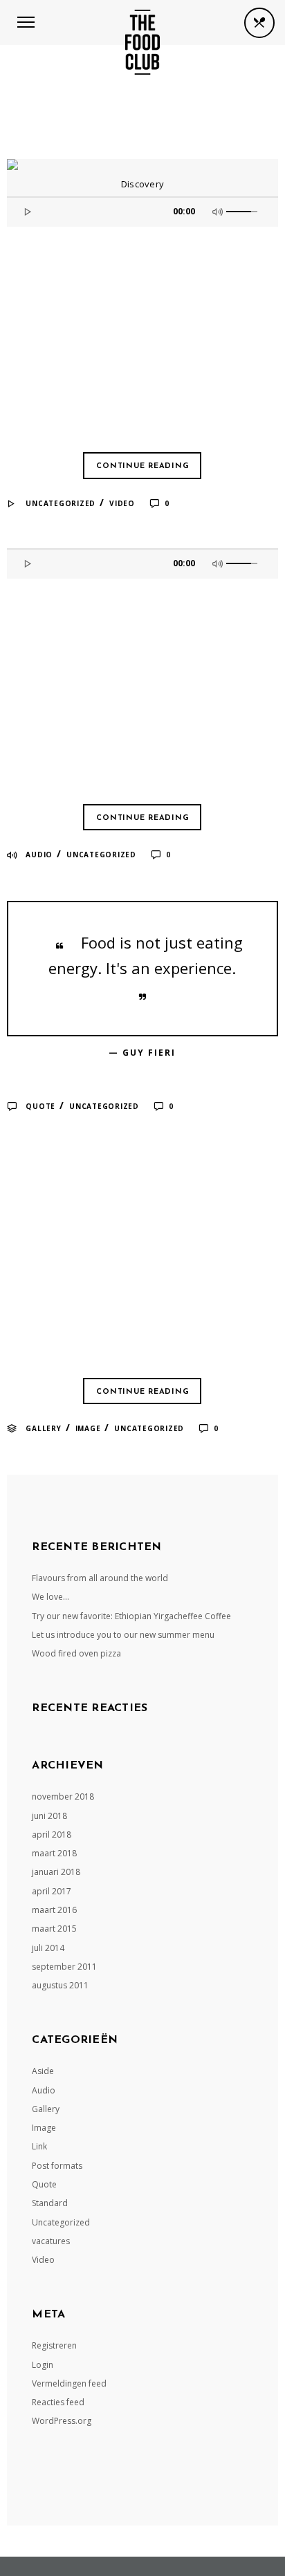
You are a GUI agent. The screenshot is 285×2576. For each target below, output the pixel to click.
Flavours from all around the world (100, 1578)
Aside (43, 2071)
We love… (50, 1597)
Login (43, 2365)
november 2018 (63, 1796)
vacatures (51, 2241)
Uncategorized (61, 503)
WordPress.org (62, 2421)
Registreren (54, 2345)
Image (88, 1428)
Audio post (56, 606)
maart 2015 (54, 1929)
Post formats (57, 2166)
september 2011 (64, 1967)
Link (39, 2146)
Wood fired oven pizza (76, 1653)
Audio (39, 855)
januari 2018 (56, 1872)
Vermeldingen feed (69, 2383)
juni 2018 (49, 1816)
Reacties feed (58, 2402)
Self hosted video (90, 254)
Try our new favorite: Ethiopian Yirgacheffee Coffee (131, 1616)
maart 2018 (54, 1853)
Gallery (43, 1428)
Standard (50, 2203)
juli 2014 (48, 1948)
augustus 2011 (60, 1985)
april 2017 (52, 1891)
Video (122, 503)
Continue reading (142, 466)
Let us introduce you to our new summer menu (123, 1635)
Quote (40, 1106)
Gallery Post (67, 1179)
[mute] (219, 210)
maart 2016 (54, 1910)
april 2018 (52, 1835)
